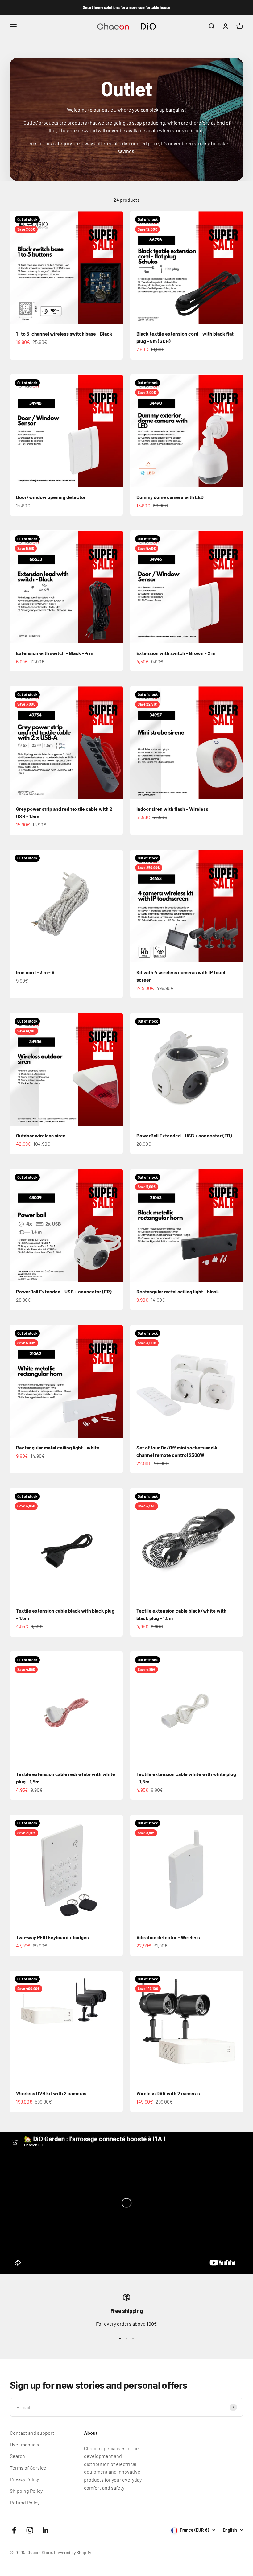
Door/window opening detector (51, 497)
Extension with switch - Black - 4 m (55, 653)
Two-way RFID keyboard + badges (52, 1937)
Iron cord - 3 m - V (35, 972)
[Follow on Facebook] (14, 2530)
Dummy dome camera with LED (170, 497)
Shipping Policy (26, 2491)
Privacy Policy (24, 2479)
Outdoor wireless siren (41, 1135)
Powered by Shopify (73, 2552)
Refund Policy (25, 2502)
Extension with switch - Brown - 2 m (176, 653)
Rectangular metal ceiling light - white (58, 1447)
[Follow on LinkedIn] (46, 2530)
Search (17, 2456)
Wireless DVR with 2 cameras (168, 2093)
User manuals (25, 2444)
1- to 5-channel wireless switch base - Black (64, 334)
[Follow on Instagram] (30, 2530)
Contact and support (32, 2433)
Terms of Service (28, 2468)
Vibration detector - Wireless (168, 1937)
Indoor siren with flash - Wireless (172, 809)
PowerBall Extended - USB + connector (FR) (184, 1135)
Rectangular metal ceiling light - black (178, 1291)
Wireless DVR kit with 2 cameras (51, 2093)
